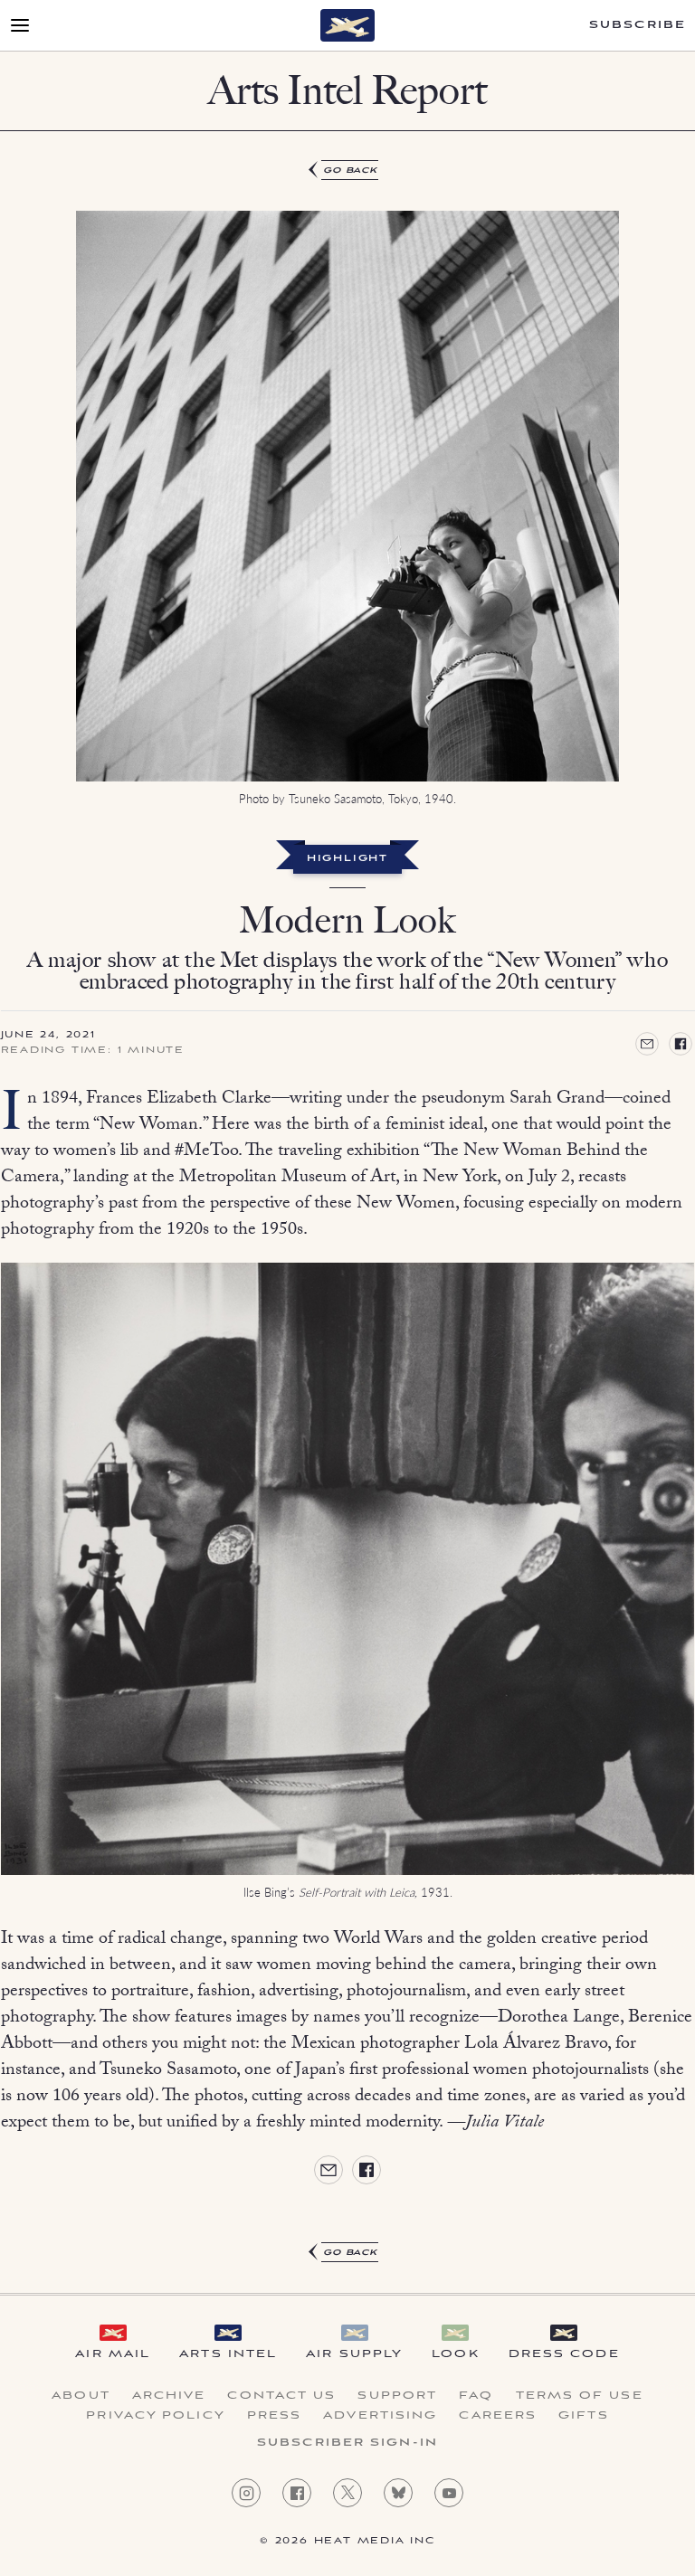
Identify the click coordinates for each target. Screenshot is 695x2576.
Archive (169, 2396)
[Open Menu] (20, 25)
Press (275, 2416)
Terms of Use (580, 2396)
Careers (498, 2416)
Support (397, 2396)
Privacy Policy (155, 2416)
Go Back (351, 170)
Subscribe (638, 25)
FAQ (476, 2396)
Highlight (347, 859)
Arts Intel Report (347, 90)
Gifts (584, 2416)
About (81, 2396)
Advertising (380, 2416)
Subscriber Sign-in (347, 2443)
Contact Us (281, 2396)
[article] (347, 1212)
